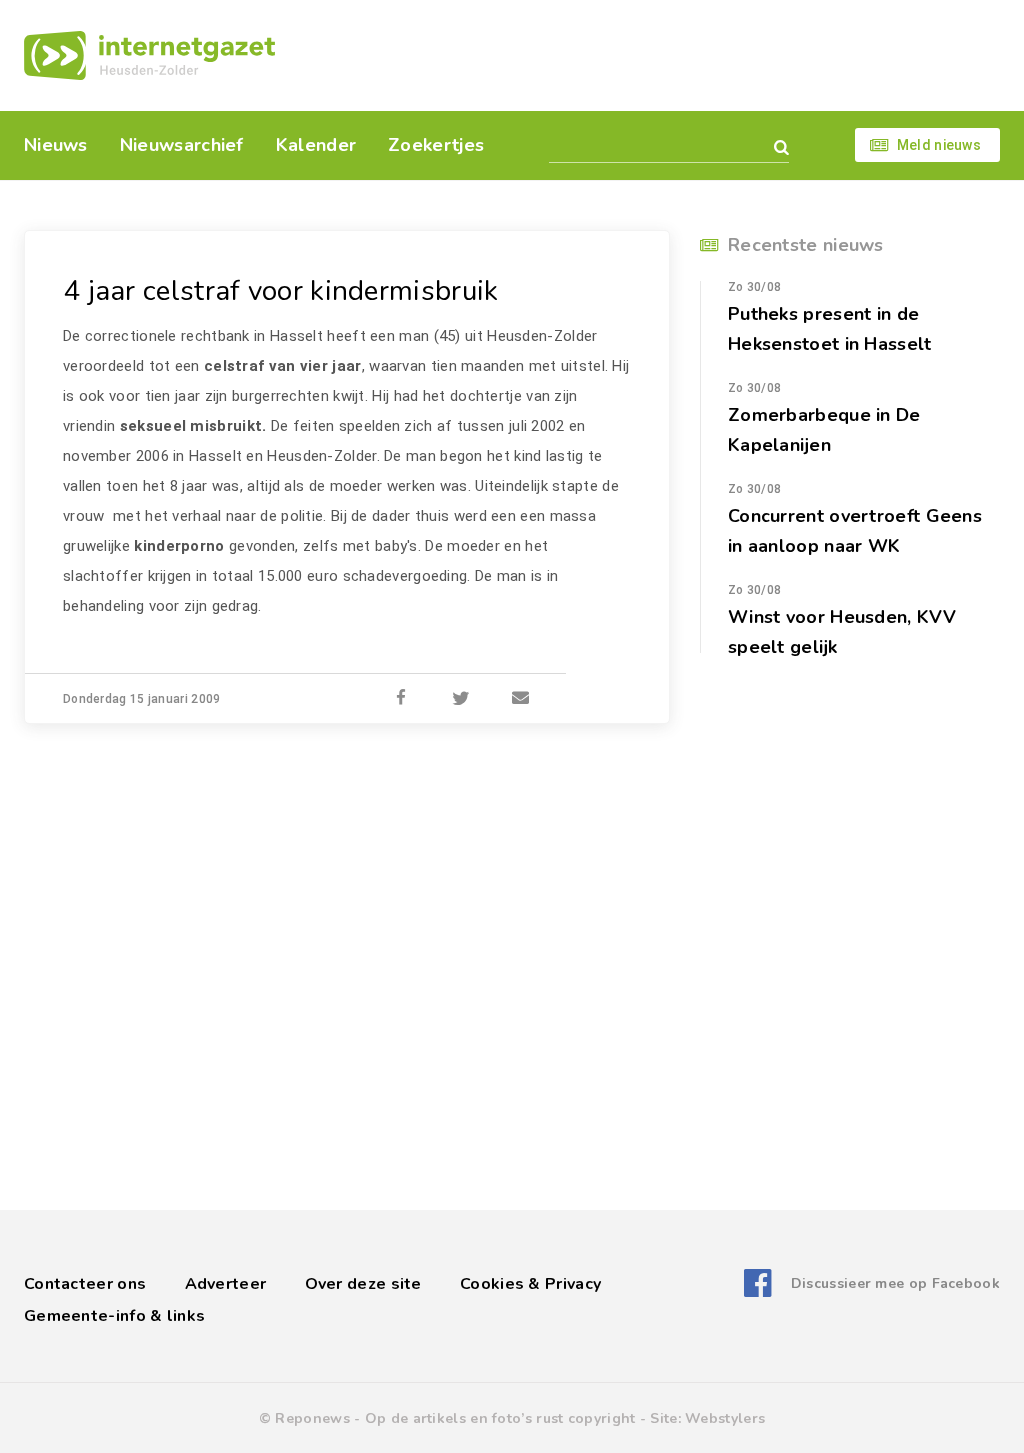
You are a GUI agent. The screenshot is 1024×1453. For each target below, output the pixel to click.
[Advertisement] (649, 55)
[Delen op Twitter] (461, 699)
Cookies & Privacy (530, 1284)
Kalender (316, 145)
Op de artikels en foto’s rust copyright (500, 1418)
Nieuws (56, 145)
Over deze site (363, 1284)
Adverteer (226, 1284)
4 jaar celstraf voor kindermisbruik (281, 291)
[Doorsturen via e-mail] (521, 699)
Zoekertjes (436, 145)
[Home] (149, 55)
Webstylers (725, 1418)
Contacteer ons (85, 1284)
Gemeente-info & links (114, 1316)
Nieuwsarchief (182, 145)
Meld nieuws (939, 145)
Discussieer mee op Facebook (895, 1283)
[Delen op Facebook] (401, 699)
